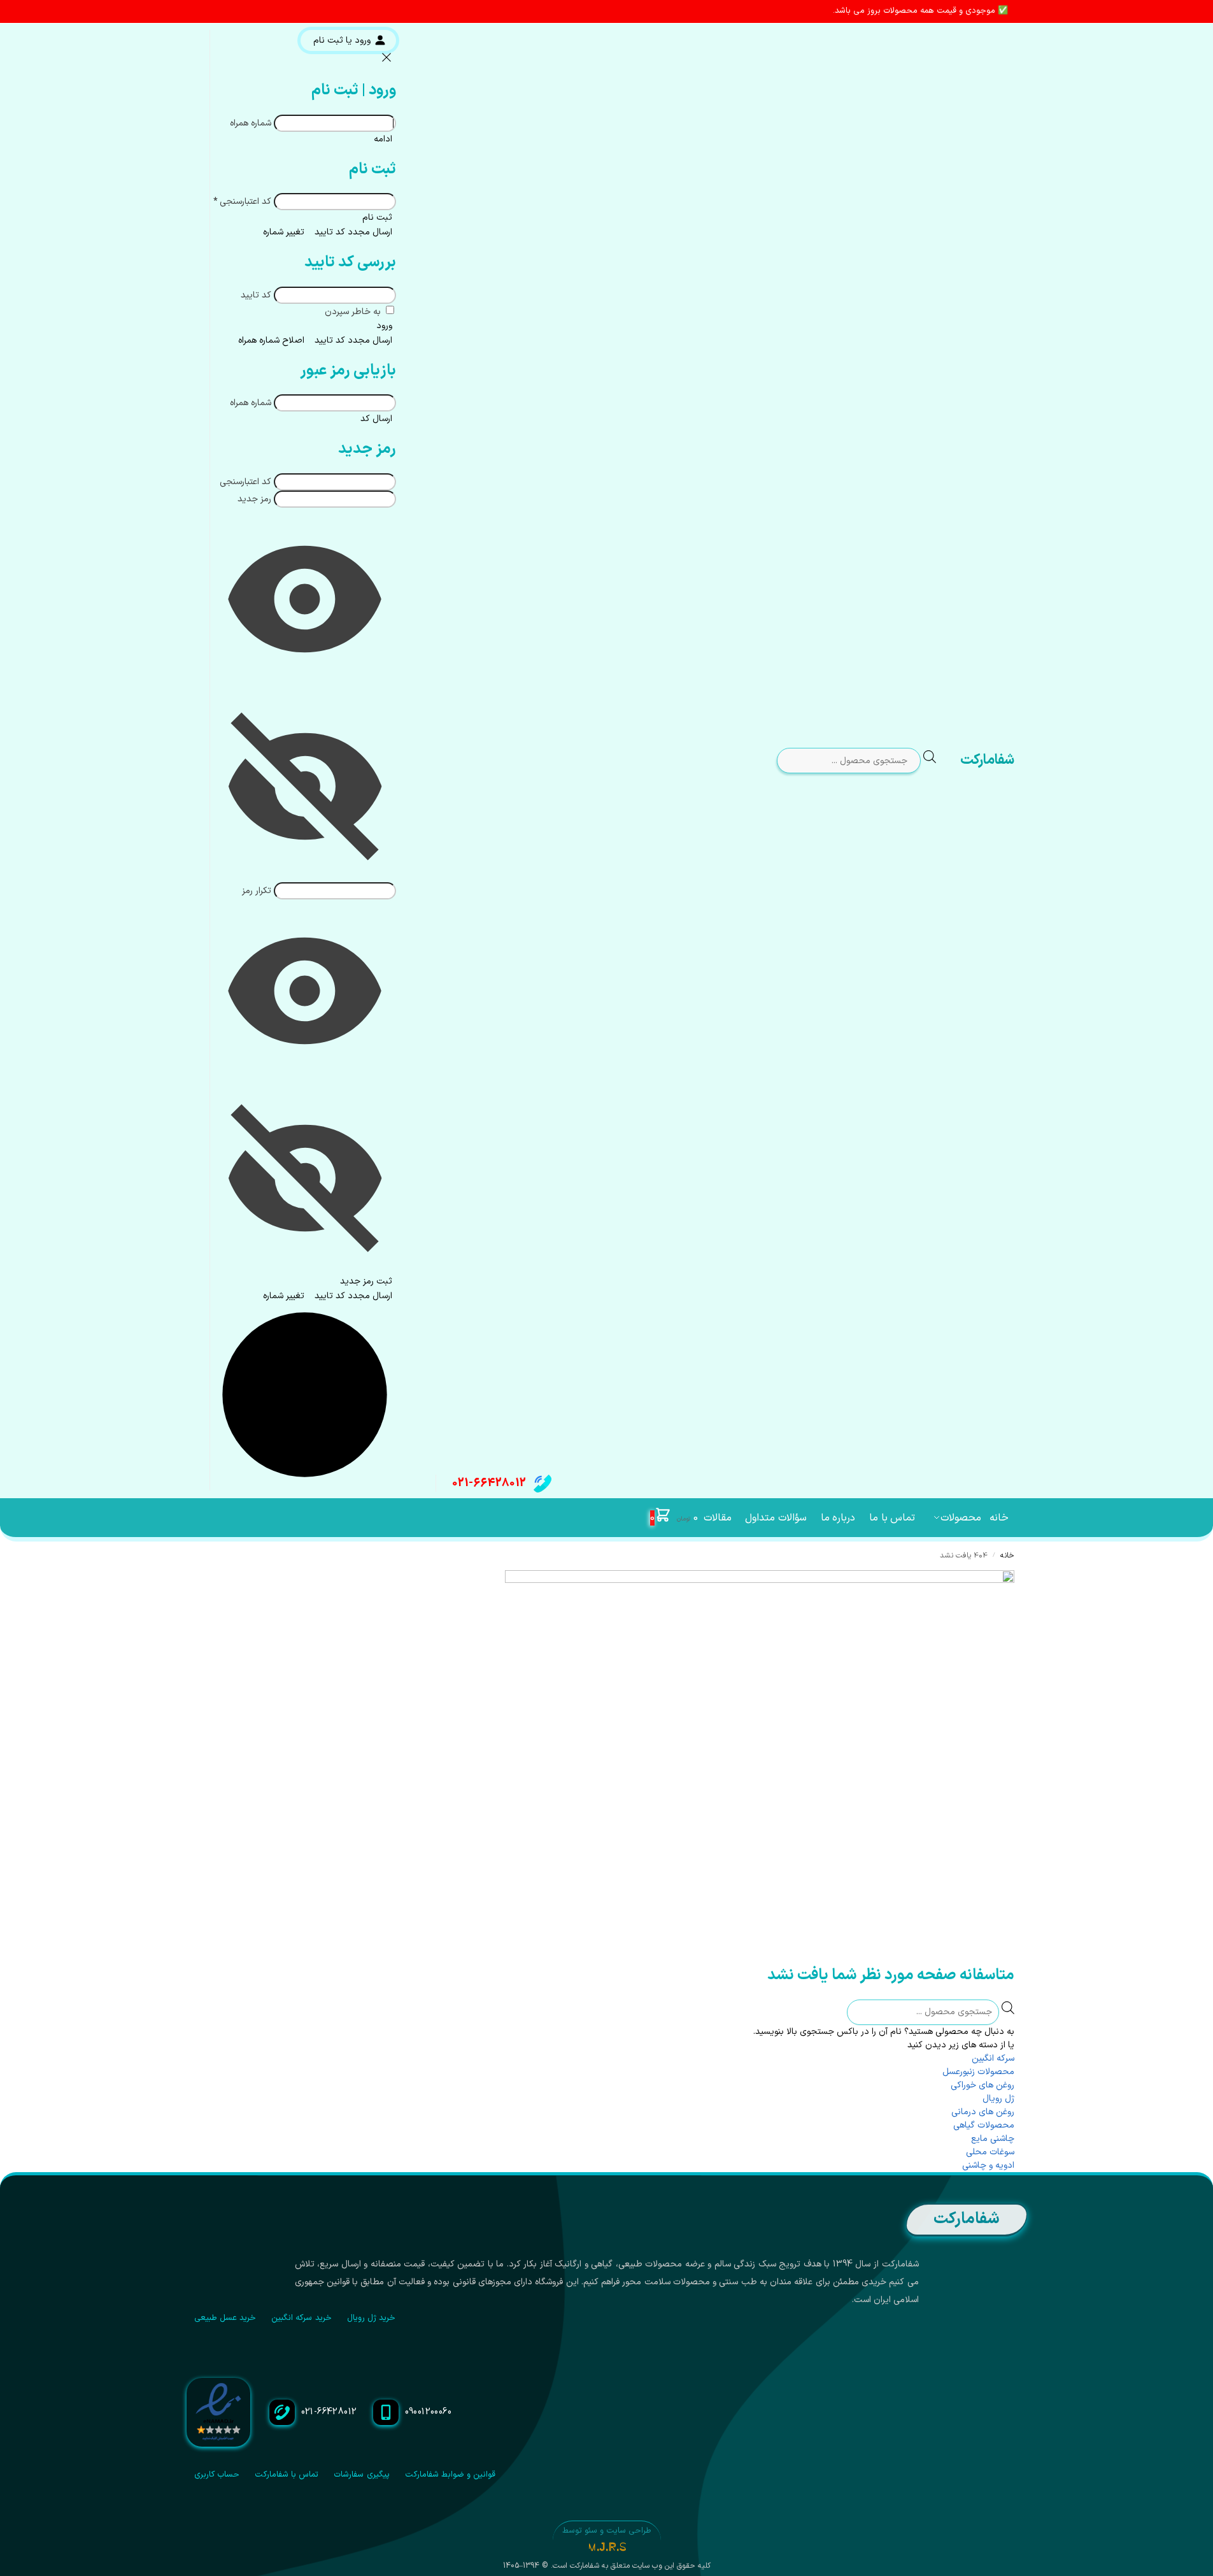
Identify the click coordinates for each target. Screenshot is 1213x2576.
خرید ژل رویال (372, 2318)
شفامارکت (987, 760)
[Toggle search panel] (940, 761)
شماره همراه (251, 123)
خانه (1007, 1556)
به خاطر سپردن (354, 312)
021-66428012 (489, 1483)
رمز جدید (254, 499)
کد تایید (256, 295)
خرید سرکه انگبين (301, 2318)
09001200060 (429, 2412)
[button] (674, 1518)
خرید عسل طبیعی (225, 2318)
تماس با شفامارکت (287, 2475)
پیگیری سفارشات (361, 2475)
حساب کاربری (217, 2475)
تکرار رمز (257, 891)
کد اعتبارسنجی (242, 202)
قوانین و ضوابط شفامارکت (450, 2475)
